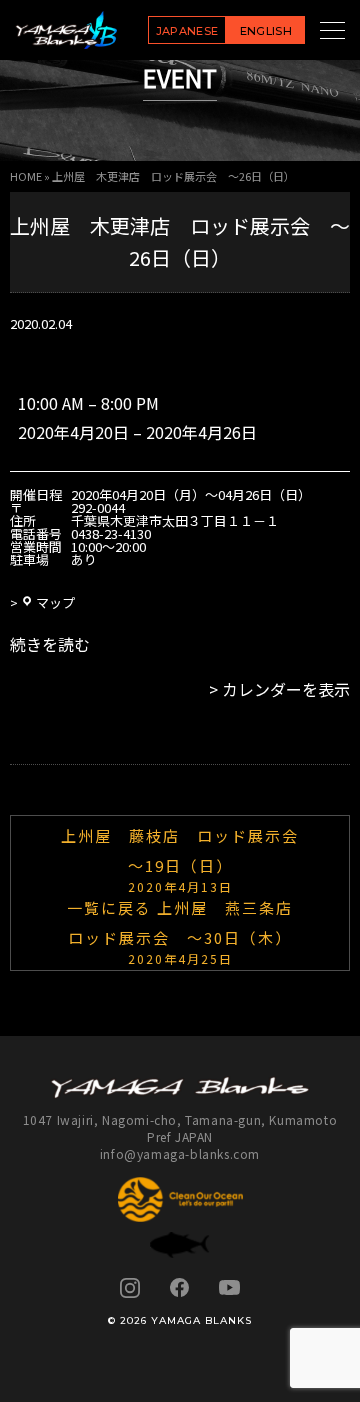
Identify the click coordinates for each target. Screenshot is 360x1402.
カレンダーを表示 (286, 689)
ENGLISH (266, 31)
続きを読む (50, 644)
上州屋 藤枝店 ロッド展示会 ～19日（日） (188, 859)
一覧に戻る (109, 907)
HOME (26, 176)
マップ (55, 602)
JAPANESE (187, 31)
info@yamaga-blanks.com (180, 1153)
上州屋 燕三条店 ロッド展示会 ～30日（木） (189, 931)
